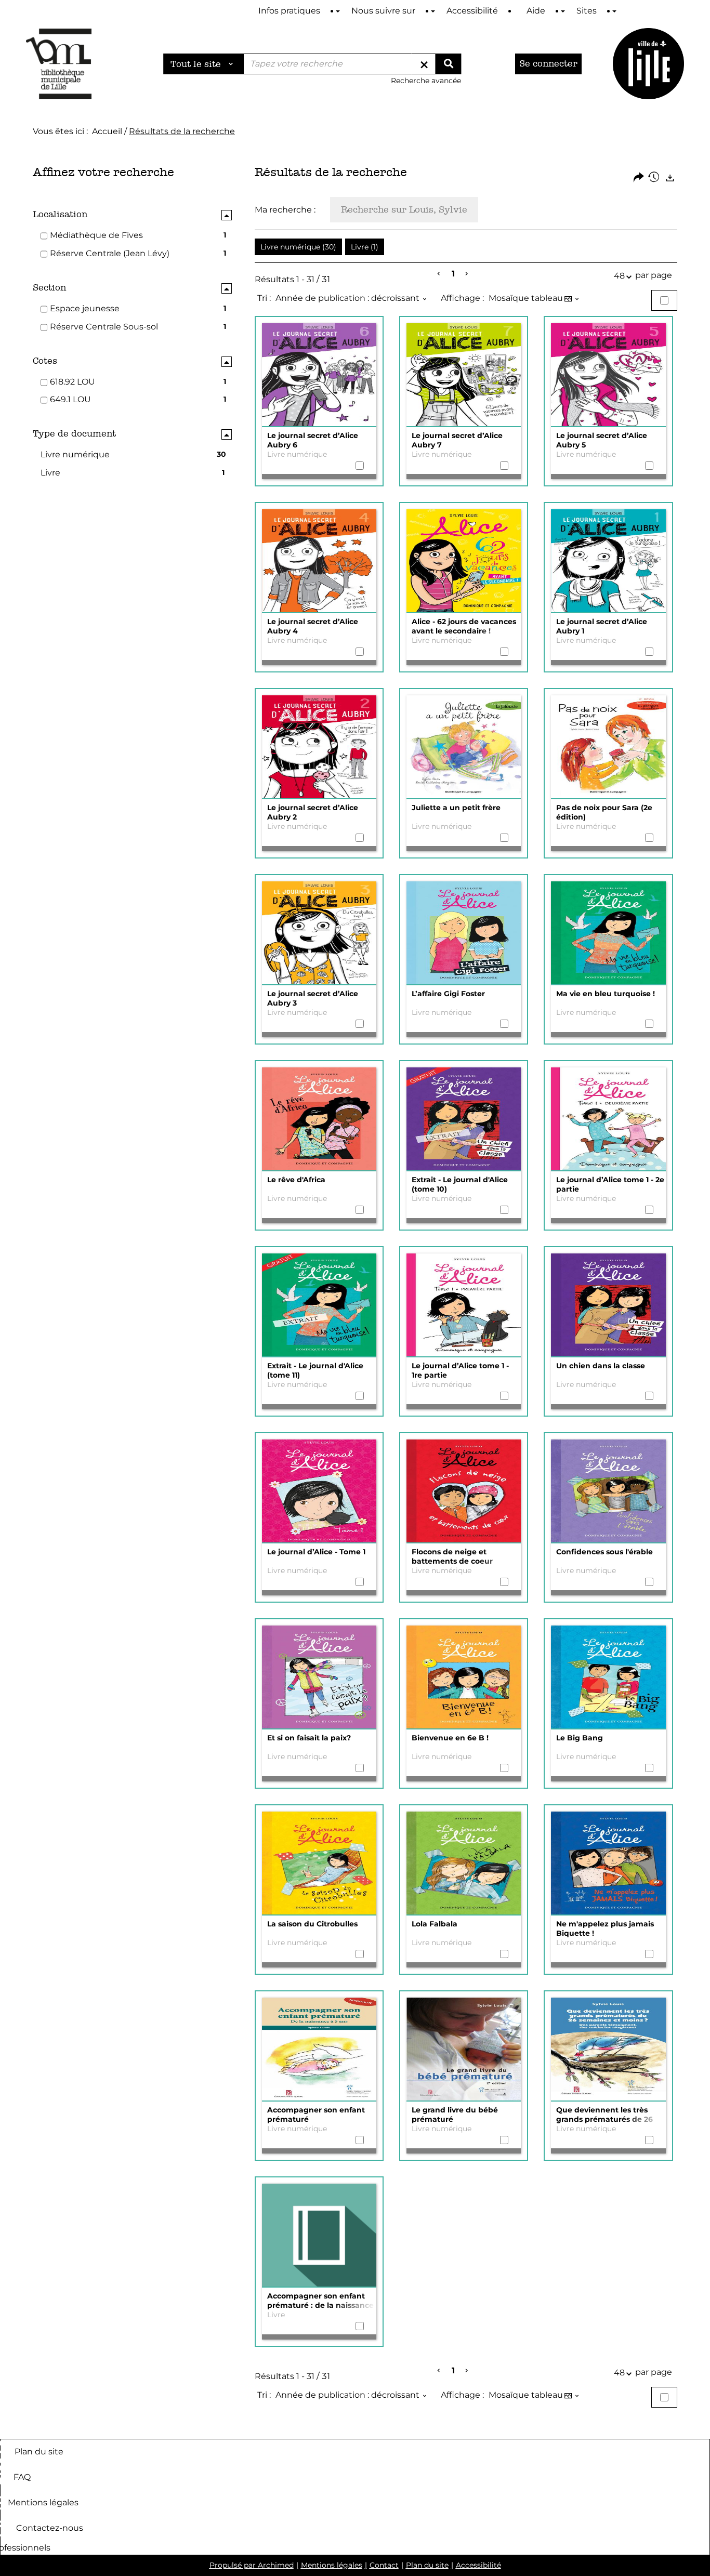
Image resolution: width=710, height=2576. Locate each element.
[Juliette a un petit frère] (464, 747)
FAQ (22, 2476)
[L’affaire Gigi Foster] (464, 933)
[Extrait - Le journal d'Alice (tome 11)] (319, 1305)
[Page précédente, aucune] (439, 274)
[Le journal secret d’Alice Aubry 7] (464, 375)
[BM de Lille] (648, 64)
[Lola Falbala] (464, 1864)
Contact (384, 2565)
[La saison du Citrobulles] (319, 1864)
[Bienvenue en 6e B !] (464, 1677)
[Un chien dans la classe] (608, 1305)
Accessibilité (478, 2565)
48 (619, 276)
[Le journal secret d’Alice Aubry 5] (608, 375)
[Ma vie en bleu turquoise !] (608, 933)
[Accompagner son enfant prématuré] (319, 2050)
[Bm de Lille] (59, 64)
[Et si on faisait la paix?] (319, 1677)
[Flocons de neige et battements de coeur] (464, 1491)
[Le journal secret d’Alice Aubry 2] (319, 747)
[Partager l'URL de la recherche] (639, 178)
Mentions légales (43, 2502)
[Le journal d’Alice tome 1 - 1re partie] (464, 1305)
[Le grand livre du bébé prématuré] (464, 2050)
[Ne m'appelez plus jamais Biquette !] (608, 1864)
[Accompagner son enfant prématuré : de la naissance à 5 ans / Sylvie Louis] (319, 2236)
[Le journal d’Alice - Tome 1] (319, 1491)
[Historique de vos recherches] (654, 178)
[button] (298, 247)
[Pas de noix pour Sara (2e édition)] (608, 747)
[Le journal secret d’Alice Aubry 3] (319, 933)
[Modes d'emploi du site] (338, 11)
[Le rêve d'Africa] (319, 1119)
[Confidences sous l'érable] (608, 1491)
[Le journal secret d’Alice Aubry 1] (608, 561)
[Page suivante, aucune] (467, 274)
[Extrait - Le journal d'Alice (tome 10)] (464, 1119)
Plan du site (39, 2451)
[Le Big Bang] (608, 1677)
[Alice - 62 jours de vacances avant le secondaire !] (464, 561)
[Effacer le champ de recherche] (424, 64)
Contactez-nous (50, 2527)
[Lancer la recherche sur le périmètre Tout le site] (448, 64)
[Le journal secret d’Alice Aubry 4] (319, 561)
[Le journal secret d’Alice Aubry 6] (319, 375)
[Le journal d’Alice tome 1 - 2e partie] (608, 1119)
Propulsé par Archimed (252, 2565)
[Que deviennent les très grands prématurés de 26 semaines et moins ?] (608, 2050)
